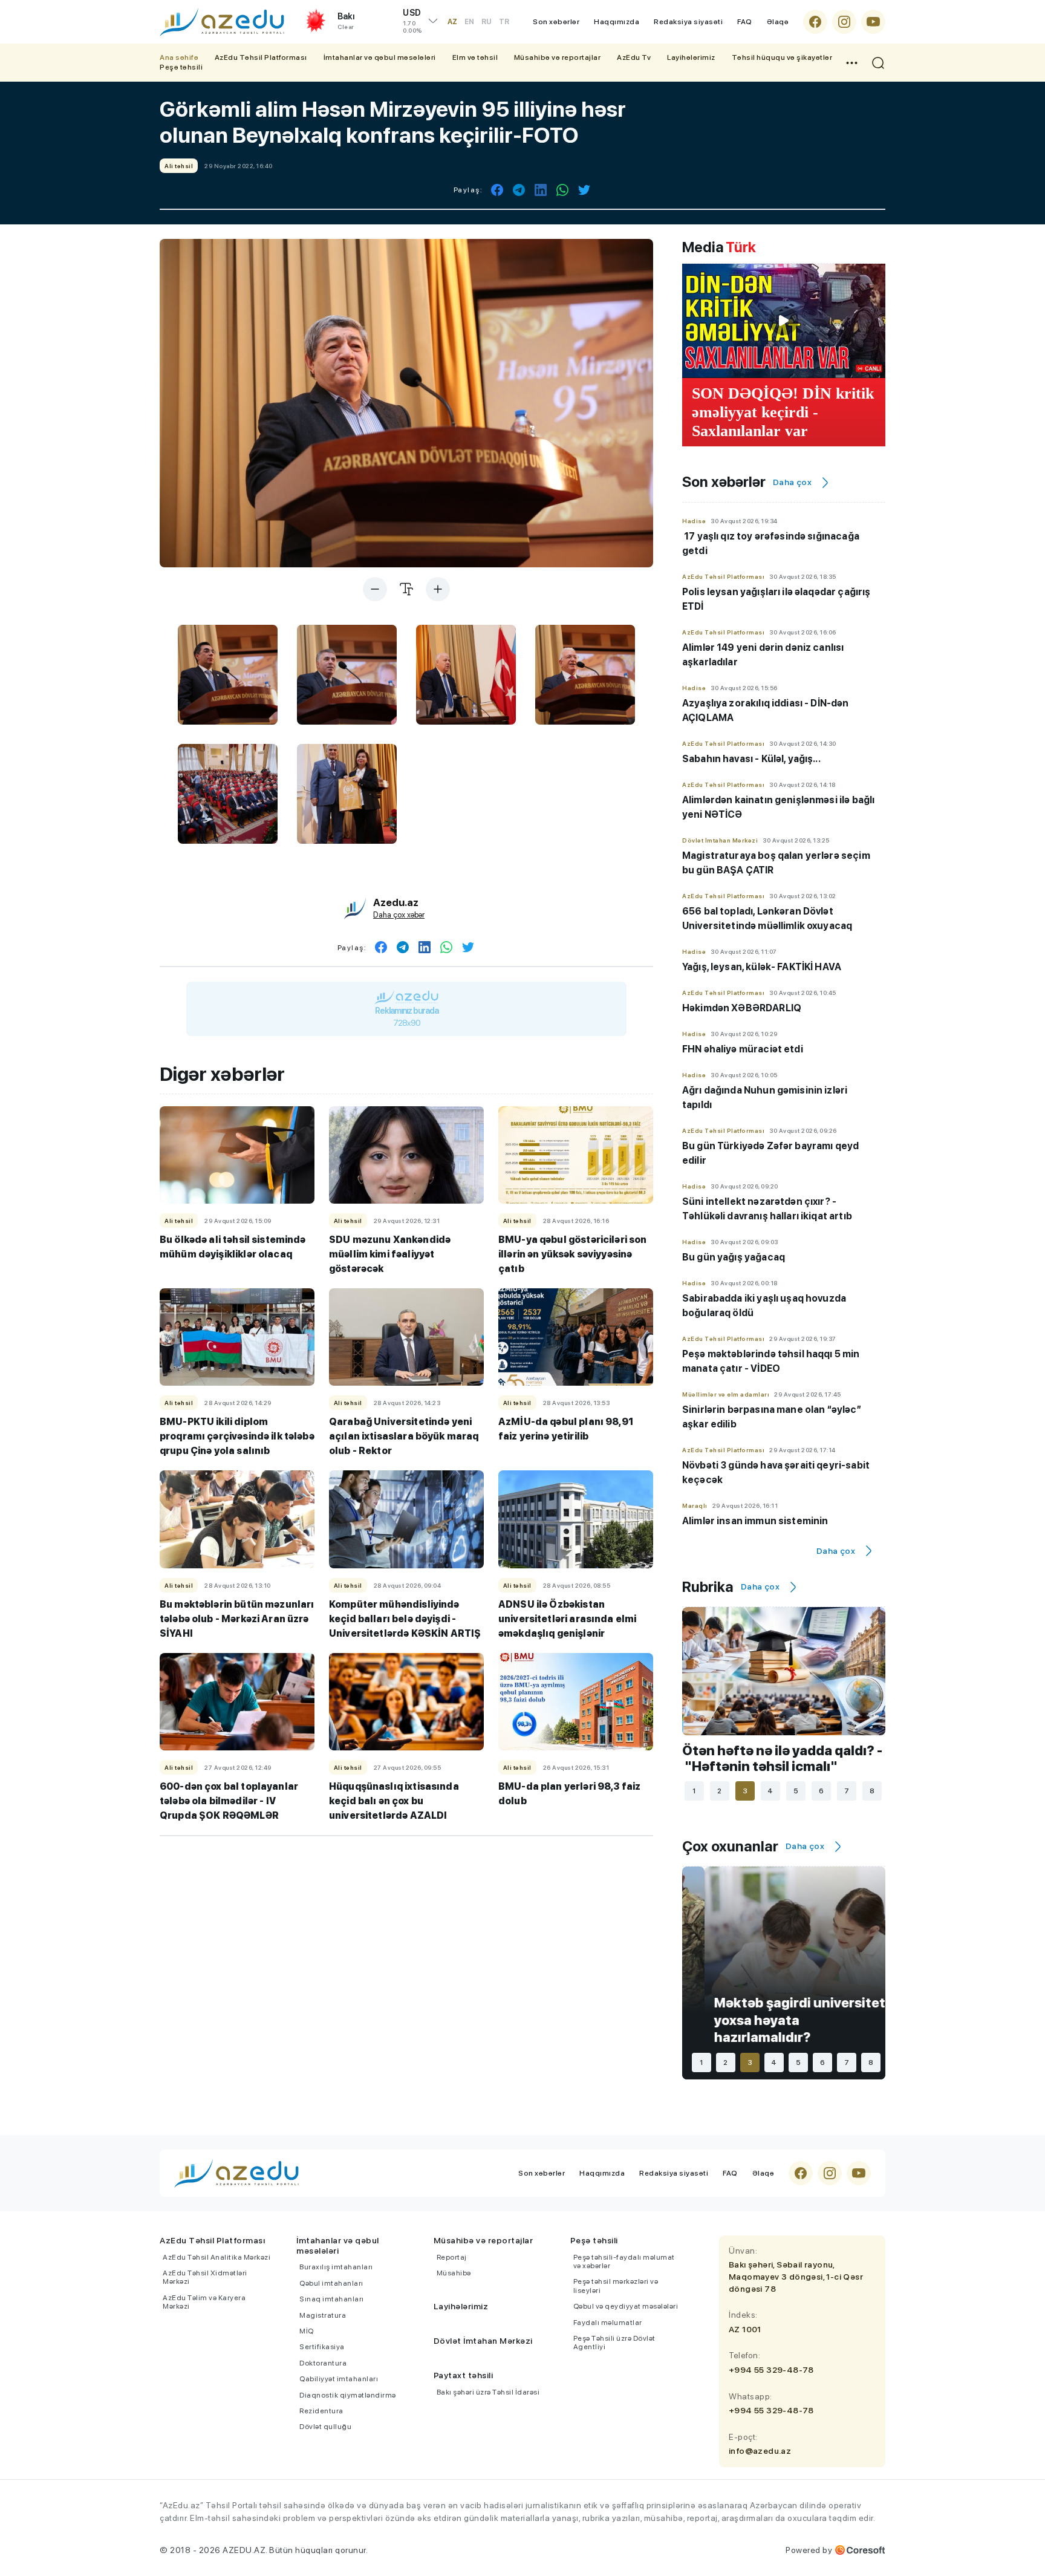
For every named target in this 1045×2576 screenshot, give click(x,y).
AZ (452, 22)
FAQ (745, 22)
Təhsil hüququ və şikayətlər (782, 57)
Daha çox (792, 482)
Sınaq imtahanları (332, 2299)
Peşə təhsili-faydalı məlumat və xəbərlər (624, 2261)
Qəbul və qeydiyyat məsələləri (626, 2306)
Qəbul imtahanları (331, 2283)
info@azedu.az (760, 2451)
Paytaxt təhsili (464, 2375)
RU (487, 22)
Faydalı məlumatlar (608, 2323)
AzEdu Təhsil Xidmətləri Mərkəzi (205, 2277)
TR (504, 22)
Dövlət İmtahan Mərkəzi (483, 2341)
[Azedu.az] (222, 22)
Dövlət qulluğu (325, 2427)
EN (469, 22)
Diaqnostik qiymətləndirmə (348, 2395)
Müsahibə (454, 2273)
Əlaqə (778, 22)
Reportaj (452, 2257)
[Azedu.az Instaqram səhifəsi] (844, 22)
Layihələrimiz (691, 57)
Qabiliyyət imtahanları (339, 2379)
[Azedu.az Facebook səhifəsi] (815, 22)
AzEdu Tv (634, 57)
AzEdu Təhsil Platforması (261, 57)
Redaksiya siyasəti (688, 22)
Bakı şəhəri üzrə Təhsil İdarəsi (488, 2392)
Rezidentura (321, 2411)
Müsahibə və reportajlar (558, 57)
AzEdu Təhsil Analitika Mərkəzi (216, 2257)
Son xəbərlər (556, 22)
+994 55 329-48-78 (771, 2370)
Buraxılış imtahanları (336, 2267)
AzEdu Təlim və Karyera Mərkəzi (204, 2302)
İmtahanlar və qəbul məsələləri (380, 57)
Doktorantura (323, 2363)
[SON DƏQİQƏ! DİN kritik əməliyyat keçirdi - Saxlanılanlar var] (784, 321)
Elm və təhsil (475, 57)
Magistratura (323, 2315)
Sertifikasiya (322, 2347)
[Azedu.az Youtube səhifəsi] (873, 22)
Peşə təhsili (181, 67)
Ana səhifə (179, 57)
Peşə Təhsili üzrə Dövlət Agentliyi (614, 2343)
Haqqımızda (617, 22)
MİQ (307, 2331)
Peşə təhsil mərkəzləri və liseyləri (616, 2286)
